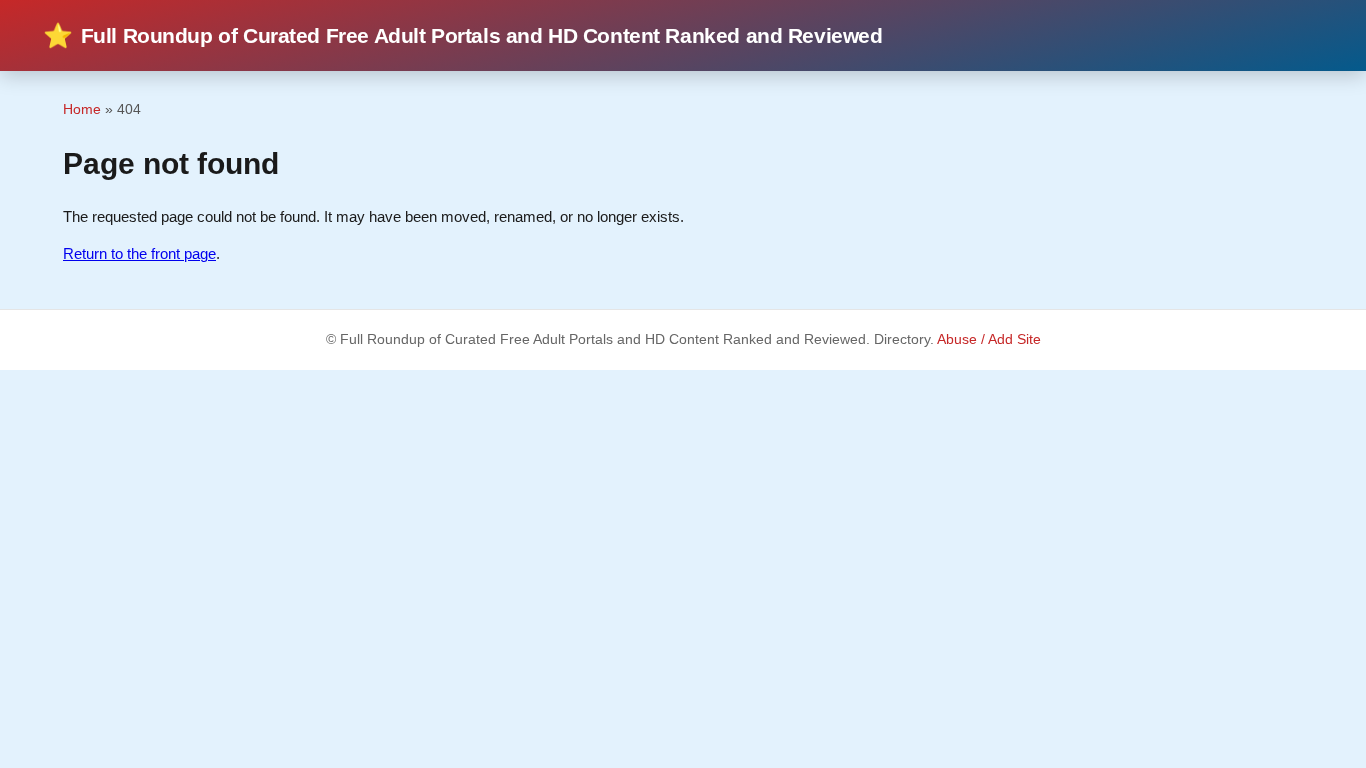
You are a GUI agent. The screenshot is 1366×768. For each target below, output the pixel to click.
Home (82, 109)
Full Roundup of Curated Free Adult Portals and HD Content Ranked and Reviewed (463, 35)
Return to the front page (139, 253)
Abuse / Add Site (989, 339)
